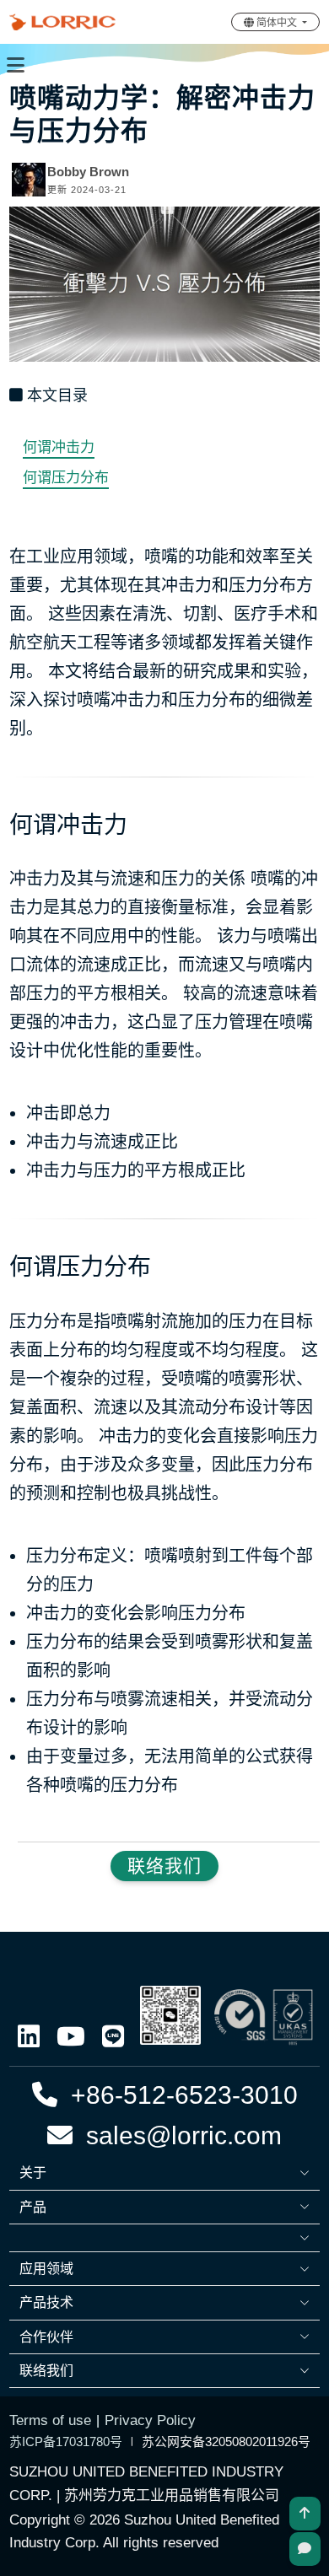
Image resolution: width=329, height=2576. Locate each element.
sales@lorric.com (177, 2135)
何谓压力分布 (66, 478)
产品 (33, 2207)
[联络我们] (305, 2549)
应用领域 (46, 2269)
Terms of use (50, 2420)
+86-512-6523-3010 (178, 2095)
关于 (33, 2173)
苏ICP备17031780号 (66, 2442)
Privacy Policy (150, 2420)
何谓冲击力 (59, 447)
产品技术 (46, 2302)
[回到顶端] (305, 2514)
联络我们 (164, 1866)
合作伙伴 (46, 2337)
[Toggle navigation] (15, 65)
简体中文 (277, 23)
